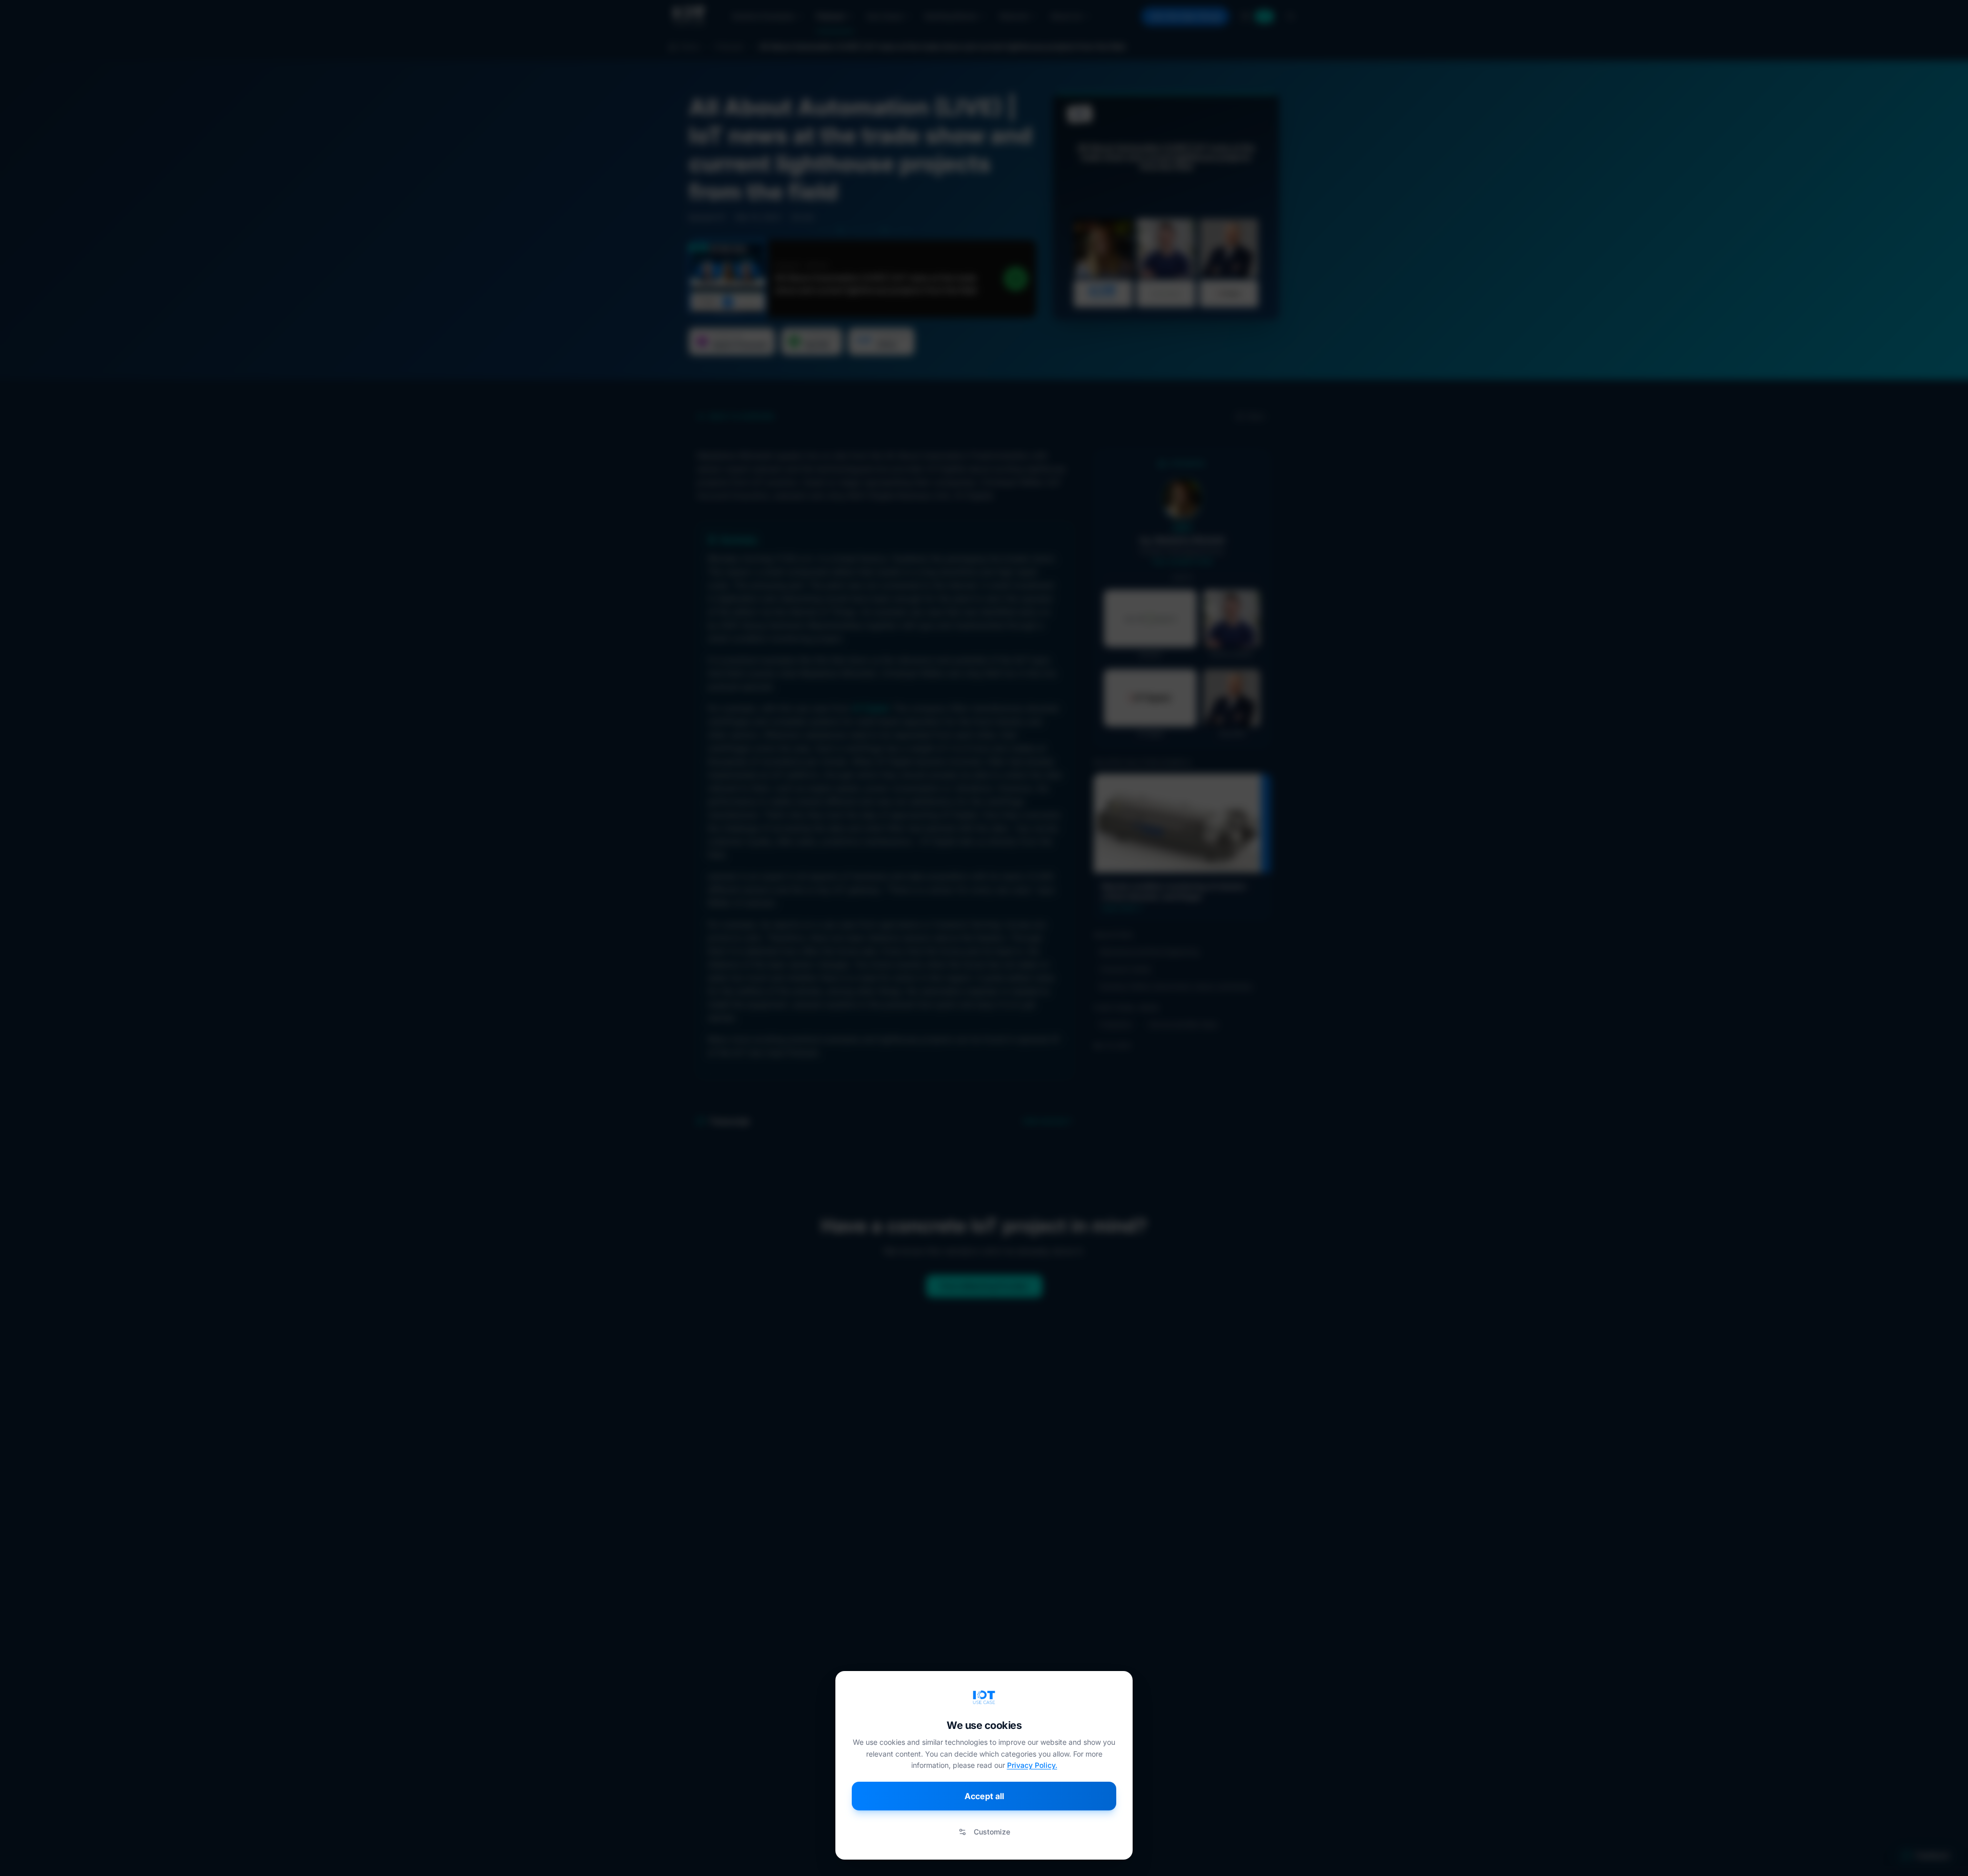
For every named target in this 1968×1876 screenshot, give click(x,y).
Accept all (984, 1796)
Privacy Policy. (1032, 1765)
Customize (992, 1832)
